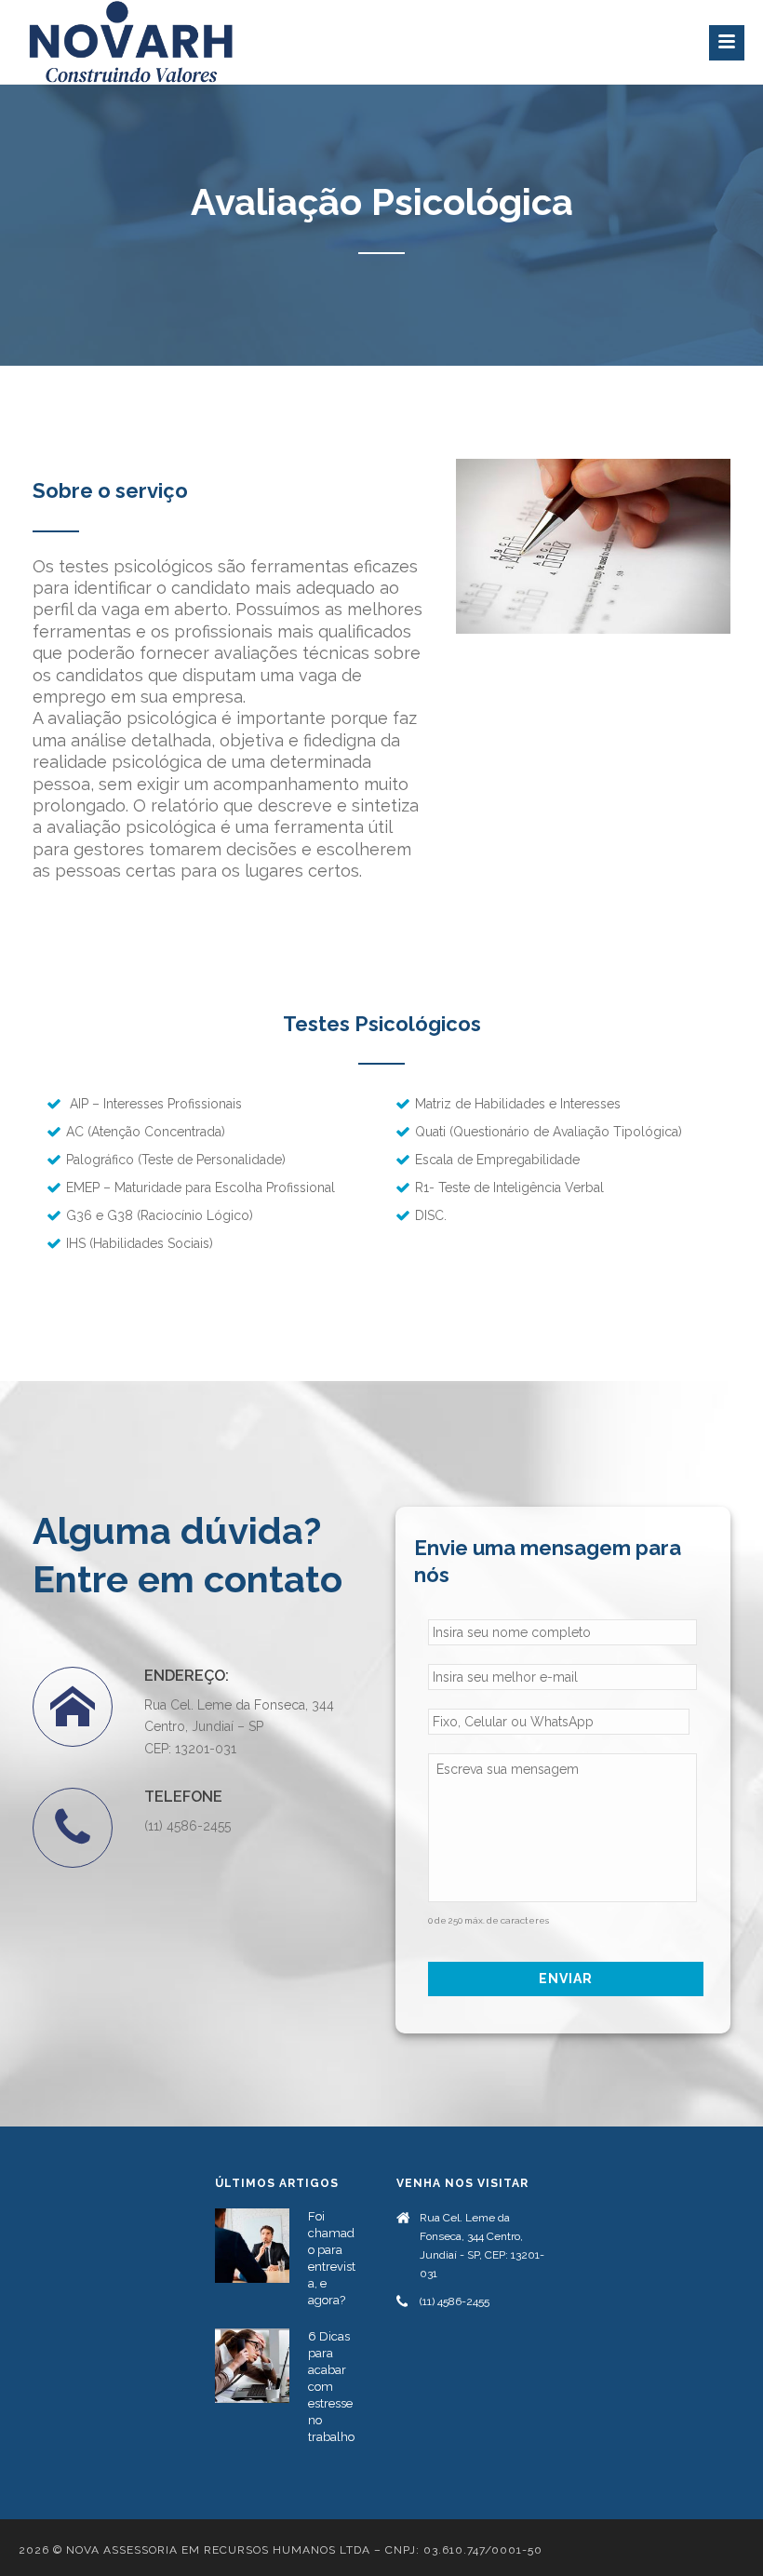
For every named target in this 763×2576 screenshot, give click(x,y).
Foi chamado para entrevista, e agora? (332, 2258)
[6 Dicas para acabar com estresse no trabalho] (252, 2366)
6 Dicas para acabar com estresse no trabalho (331, 2387)
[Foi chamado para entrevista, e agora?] (252, 2246)
